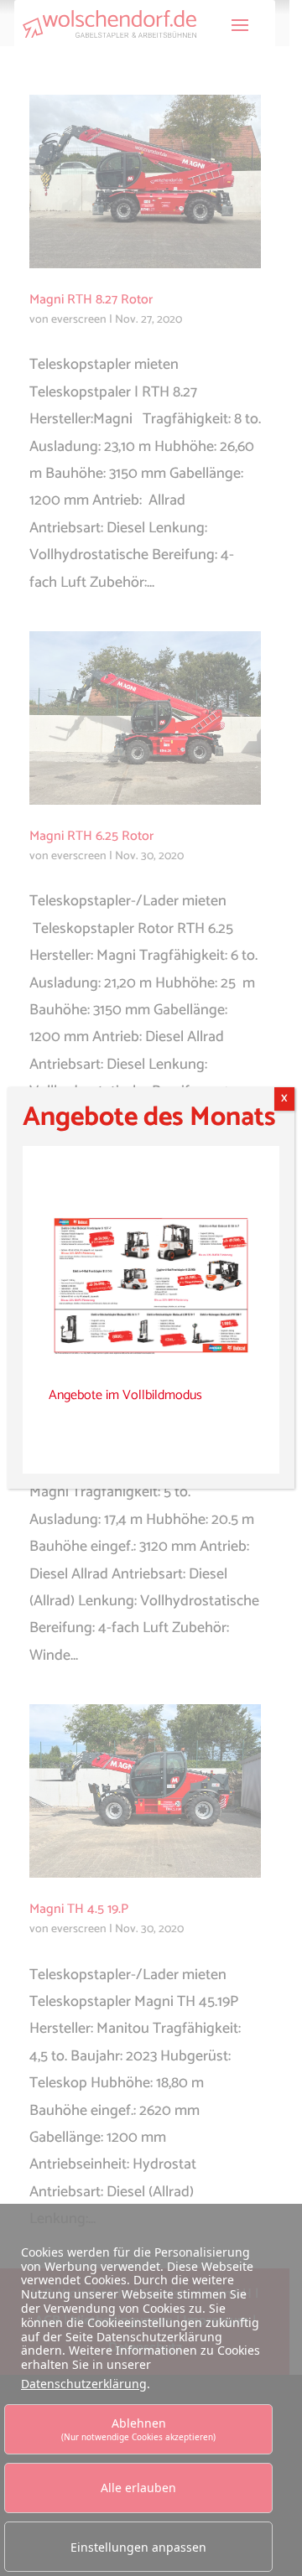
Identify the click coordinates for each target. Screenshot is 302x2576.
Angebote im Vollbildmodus (125, 1395)
